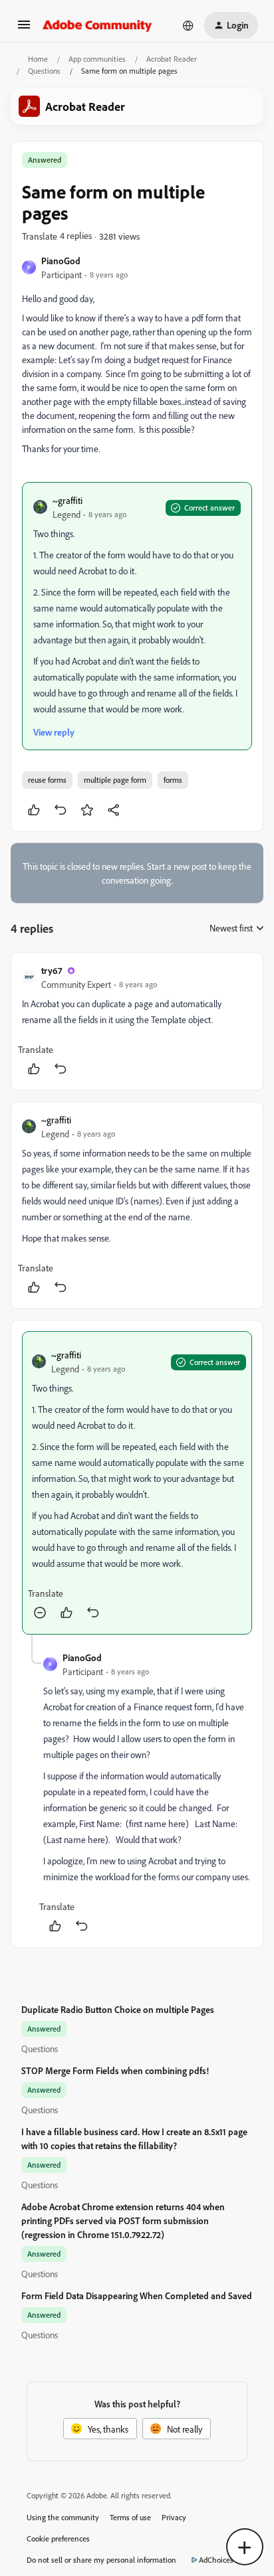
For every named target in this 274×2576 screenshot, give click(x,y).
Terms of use (130, 2517)
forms (173, 780)
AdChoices (216, 2560)
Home (38, 59)
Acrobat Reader (172, 59)
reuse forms (47, 780)
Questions (44, 71)
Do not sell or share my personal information (101, 2560)
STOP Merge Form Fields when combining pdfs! (115, 2070)
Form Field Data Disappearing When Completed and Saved (137, 2295)
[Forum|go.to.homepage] (97, 25)
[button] (24, 29)
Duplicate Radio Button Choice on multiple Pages (118, 2009)
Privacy (174, 2517)
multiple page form (115, 780)
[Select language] (188, 25)
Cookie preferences (58, 2538)
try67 (52, 970)
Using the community (63, 2517)
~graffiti (68, 500)
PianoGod (61, 261)
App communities (97, 59)
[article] (137, 1021)
